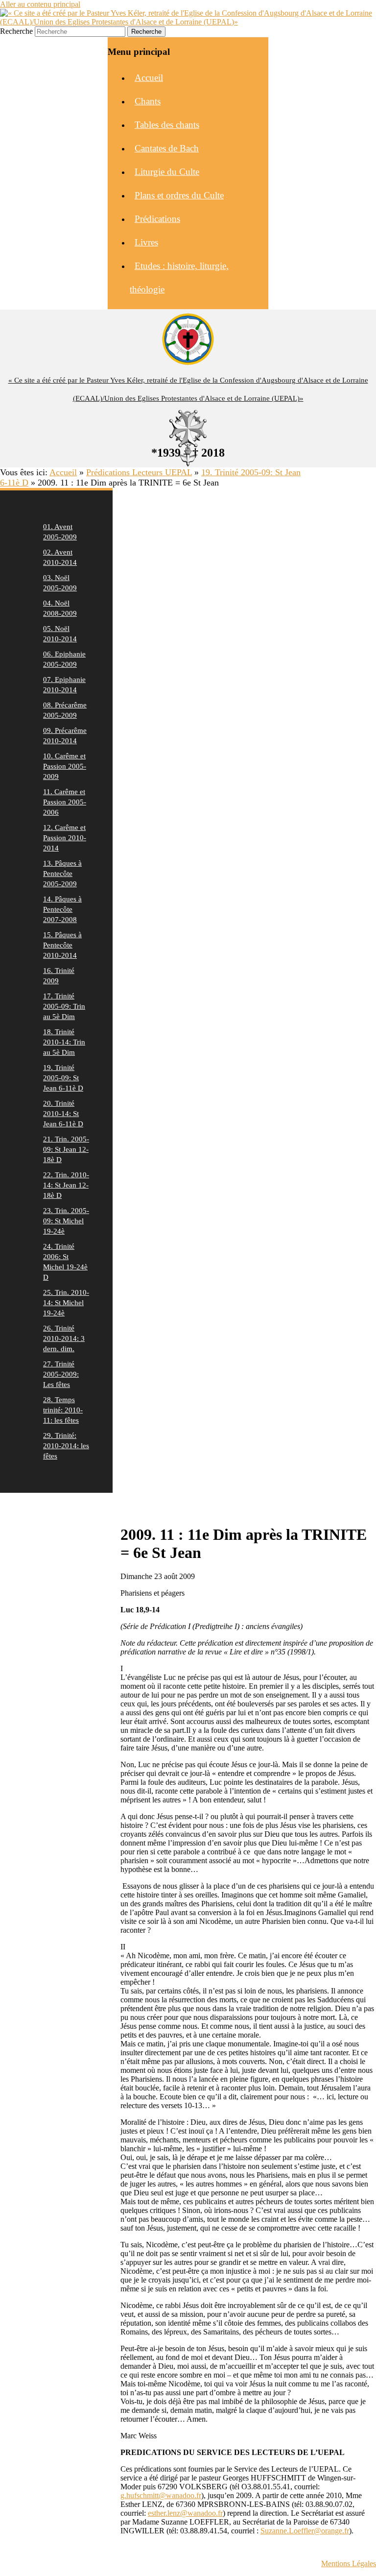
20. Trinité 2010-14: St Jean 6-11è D (63, 1114)
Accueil (149, 78)
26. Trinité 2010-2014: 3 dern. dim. (64, 1338)
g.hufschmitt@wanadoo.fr (161, 2495)
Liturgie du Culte (167, 172)
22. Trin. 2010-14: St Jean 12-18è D (66, 1185)
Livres (146, 242)
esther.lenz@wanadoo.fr (185, 2513)
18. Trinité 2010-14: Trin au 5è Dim (64, 1042)
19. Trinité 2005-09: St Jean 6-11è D (63, 1078)
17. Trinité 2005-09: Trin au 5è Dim (64, 1006)
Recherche (16, 31)
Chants (148, 101)
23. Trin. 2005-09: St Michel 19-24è (66, 1221)
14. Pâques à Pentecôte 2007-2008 (62, 909)
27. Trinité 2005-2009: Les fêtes (61, 1374)
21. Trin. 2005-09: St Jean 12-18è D (66, 1149)
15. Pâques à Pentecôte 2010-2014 (62, 945)
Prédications (157, 219)
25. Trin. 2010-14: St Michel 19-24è (66, 1303)
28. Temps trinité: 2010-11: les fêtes (63, 1410)
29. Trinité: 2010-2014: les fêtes (66, 1446)
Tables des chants (167, 125)
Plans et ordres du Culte (179, 195)
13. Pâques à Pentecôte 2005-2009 (62, 874)
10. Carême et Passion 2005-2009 (65, 766)
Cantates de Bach (167, 148)
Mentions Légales (349, 2564)
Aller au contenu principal (40, 4)
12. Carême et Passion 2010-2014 (65, 838)
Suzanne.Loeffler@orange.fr (305, 2531)
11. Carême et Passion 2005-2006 (65, 802)
